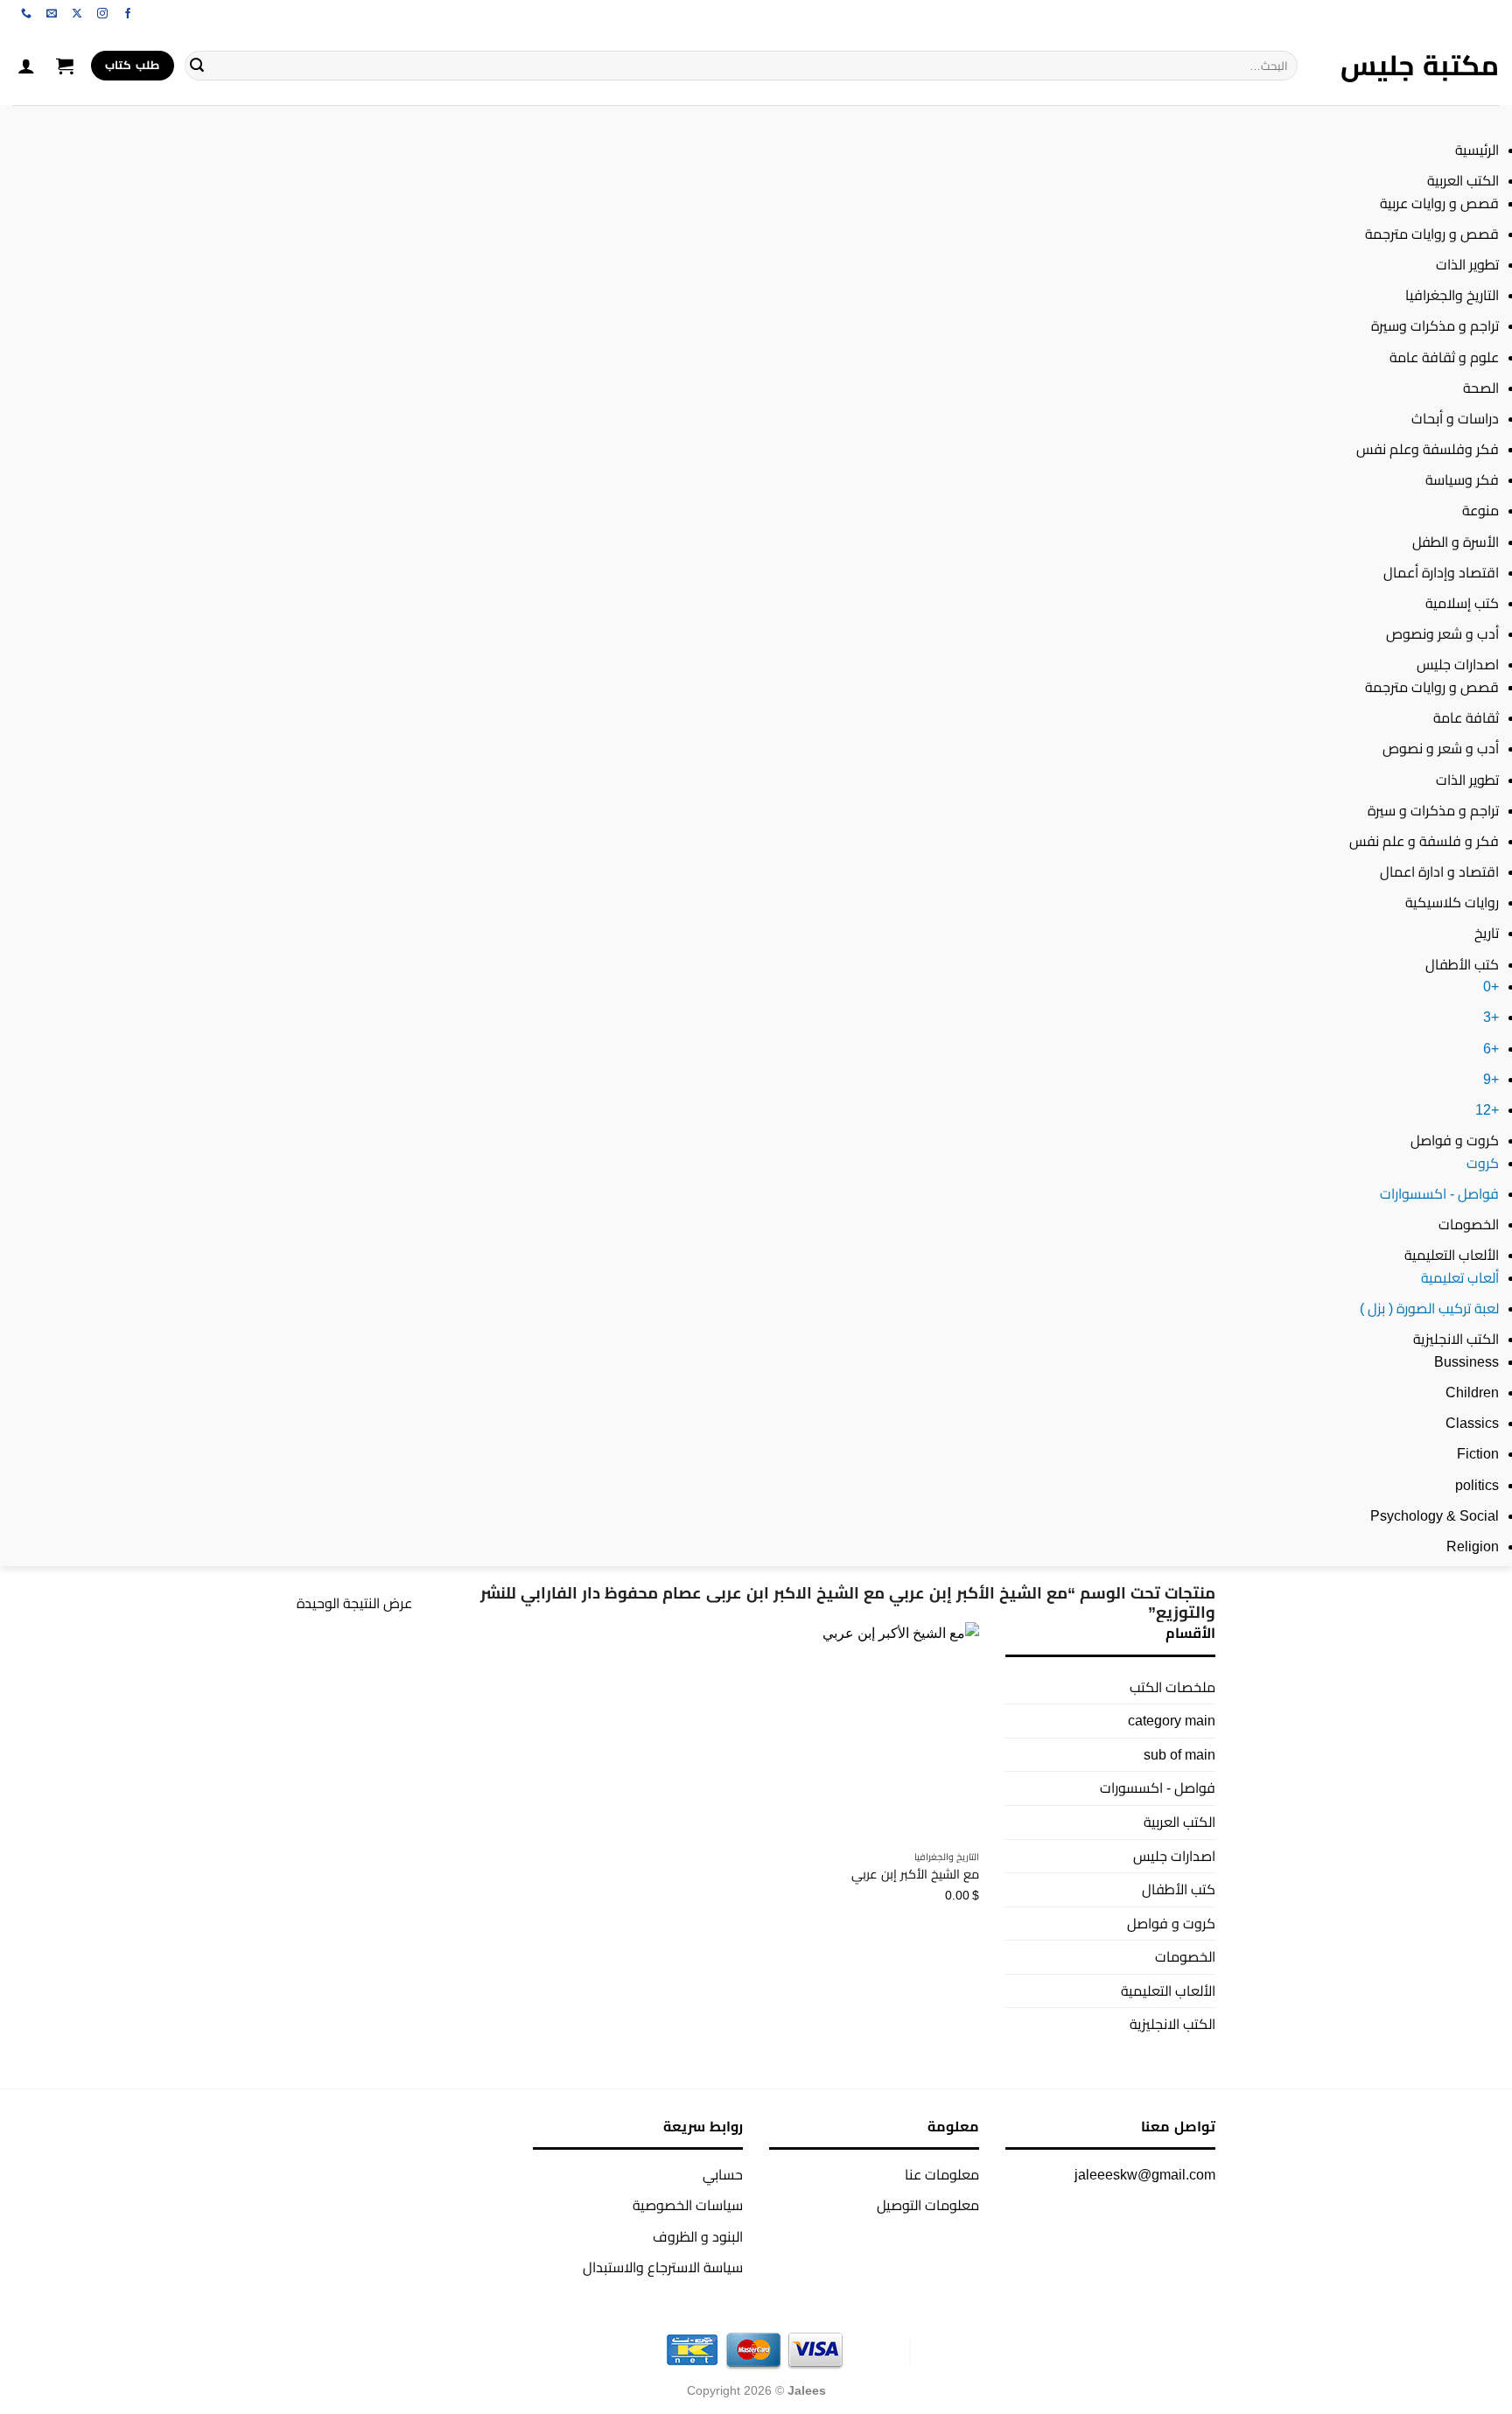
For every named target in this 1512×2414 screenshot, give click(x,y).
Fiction (1478, 1454)
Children (1472, 1392)
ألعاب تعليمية (1460, 1278)
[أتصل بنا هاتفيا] (26, 14)
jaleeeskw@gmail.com (1145, 2175)
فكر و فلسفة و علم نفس (1424, 841)
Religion (1473, 1546)
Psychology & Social (1435, 1516)
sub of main (1179, 1755)
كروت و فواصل (1455, 1141)
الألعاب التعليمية (1452, 1255)
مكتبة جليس (1420, 66)
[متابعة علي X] (77, 14)
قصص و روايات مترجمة (1432, 234)
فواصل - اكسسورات (1158, 1788)
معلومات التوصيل (928, 2205)
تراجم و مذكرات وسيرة (1435, 326)
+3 (1491, 1017)
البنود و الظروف (698, 2237)
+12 (1487, 1110)
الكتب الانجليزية (1456, 1339)
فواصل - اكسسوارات (1439, 1194)
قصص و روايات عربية (1439, 203)
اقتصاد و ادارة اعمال (1439, 872)
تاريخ (1487, 933)
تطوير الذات (1467, 265)
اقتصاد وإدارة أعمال (1441, 573)
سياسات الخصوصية (688, 2205)
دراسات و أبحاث (1455, 419)
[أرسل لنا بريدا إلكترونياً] (52, 14)
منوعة (1480, 511)
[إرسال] (197, 66)
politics (1477, 1485)
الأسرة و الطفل (1456, 542)
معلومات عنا (942, 2175)
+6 (1491, 1049)
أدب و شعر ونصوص (1442, 634)
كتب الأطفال (1462, 965)
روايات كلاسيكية (1452, 903)
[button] (65, 66)
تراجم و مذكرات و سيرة (1433, 811)
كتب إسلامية (1462, 603)
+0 (1491, 987)
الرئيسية (1477, 150)
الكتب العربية (1463, 181)
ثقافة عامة (1466, 718)
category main (1172, 1721)
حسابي (723, 2175)
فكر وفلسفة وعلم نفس (1428, 449)
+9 (1491, 1079)
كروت (1483, 1163)
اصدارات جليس (1458, 665)
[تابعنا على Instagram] (102, 14)
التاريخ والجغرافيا (1452, 295)
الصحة (1481, 388)
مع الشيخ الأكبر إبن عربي (915, 1874)
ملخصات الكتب (1172, 1687)
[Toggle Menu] (1482, 122)
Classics (1472, 1423)
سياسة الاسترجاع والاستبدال (663, 2267)
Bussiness (1466, 1362)
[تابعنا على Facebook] (128, 14)
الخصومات (1469, 1224)
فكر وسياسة (1462, 480)
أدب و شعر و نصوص (1441, 749)
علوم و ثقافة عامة (1444, 357)
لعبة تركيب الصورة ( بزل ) (1429, 1308)
